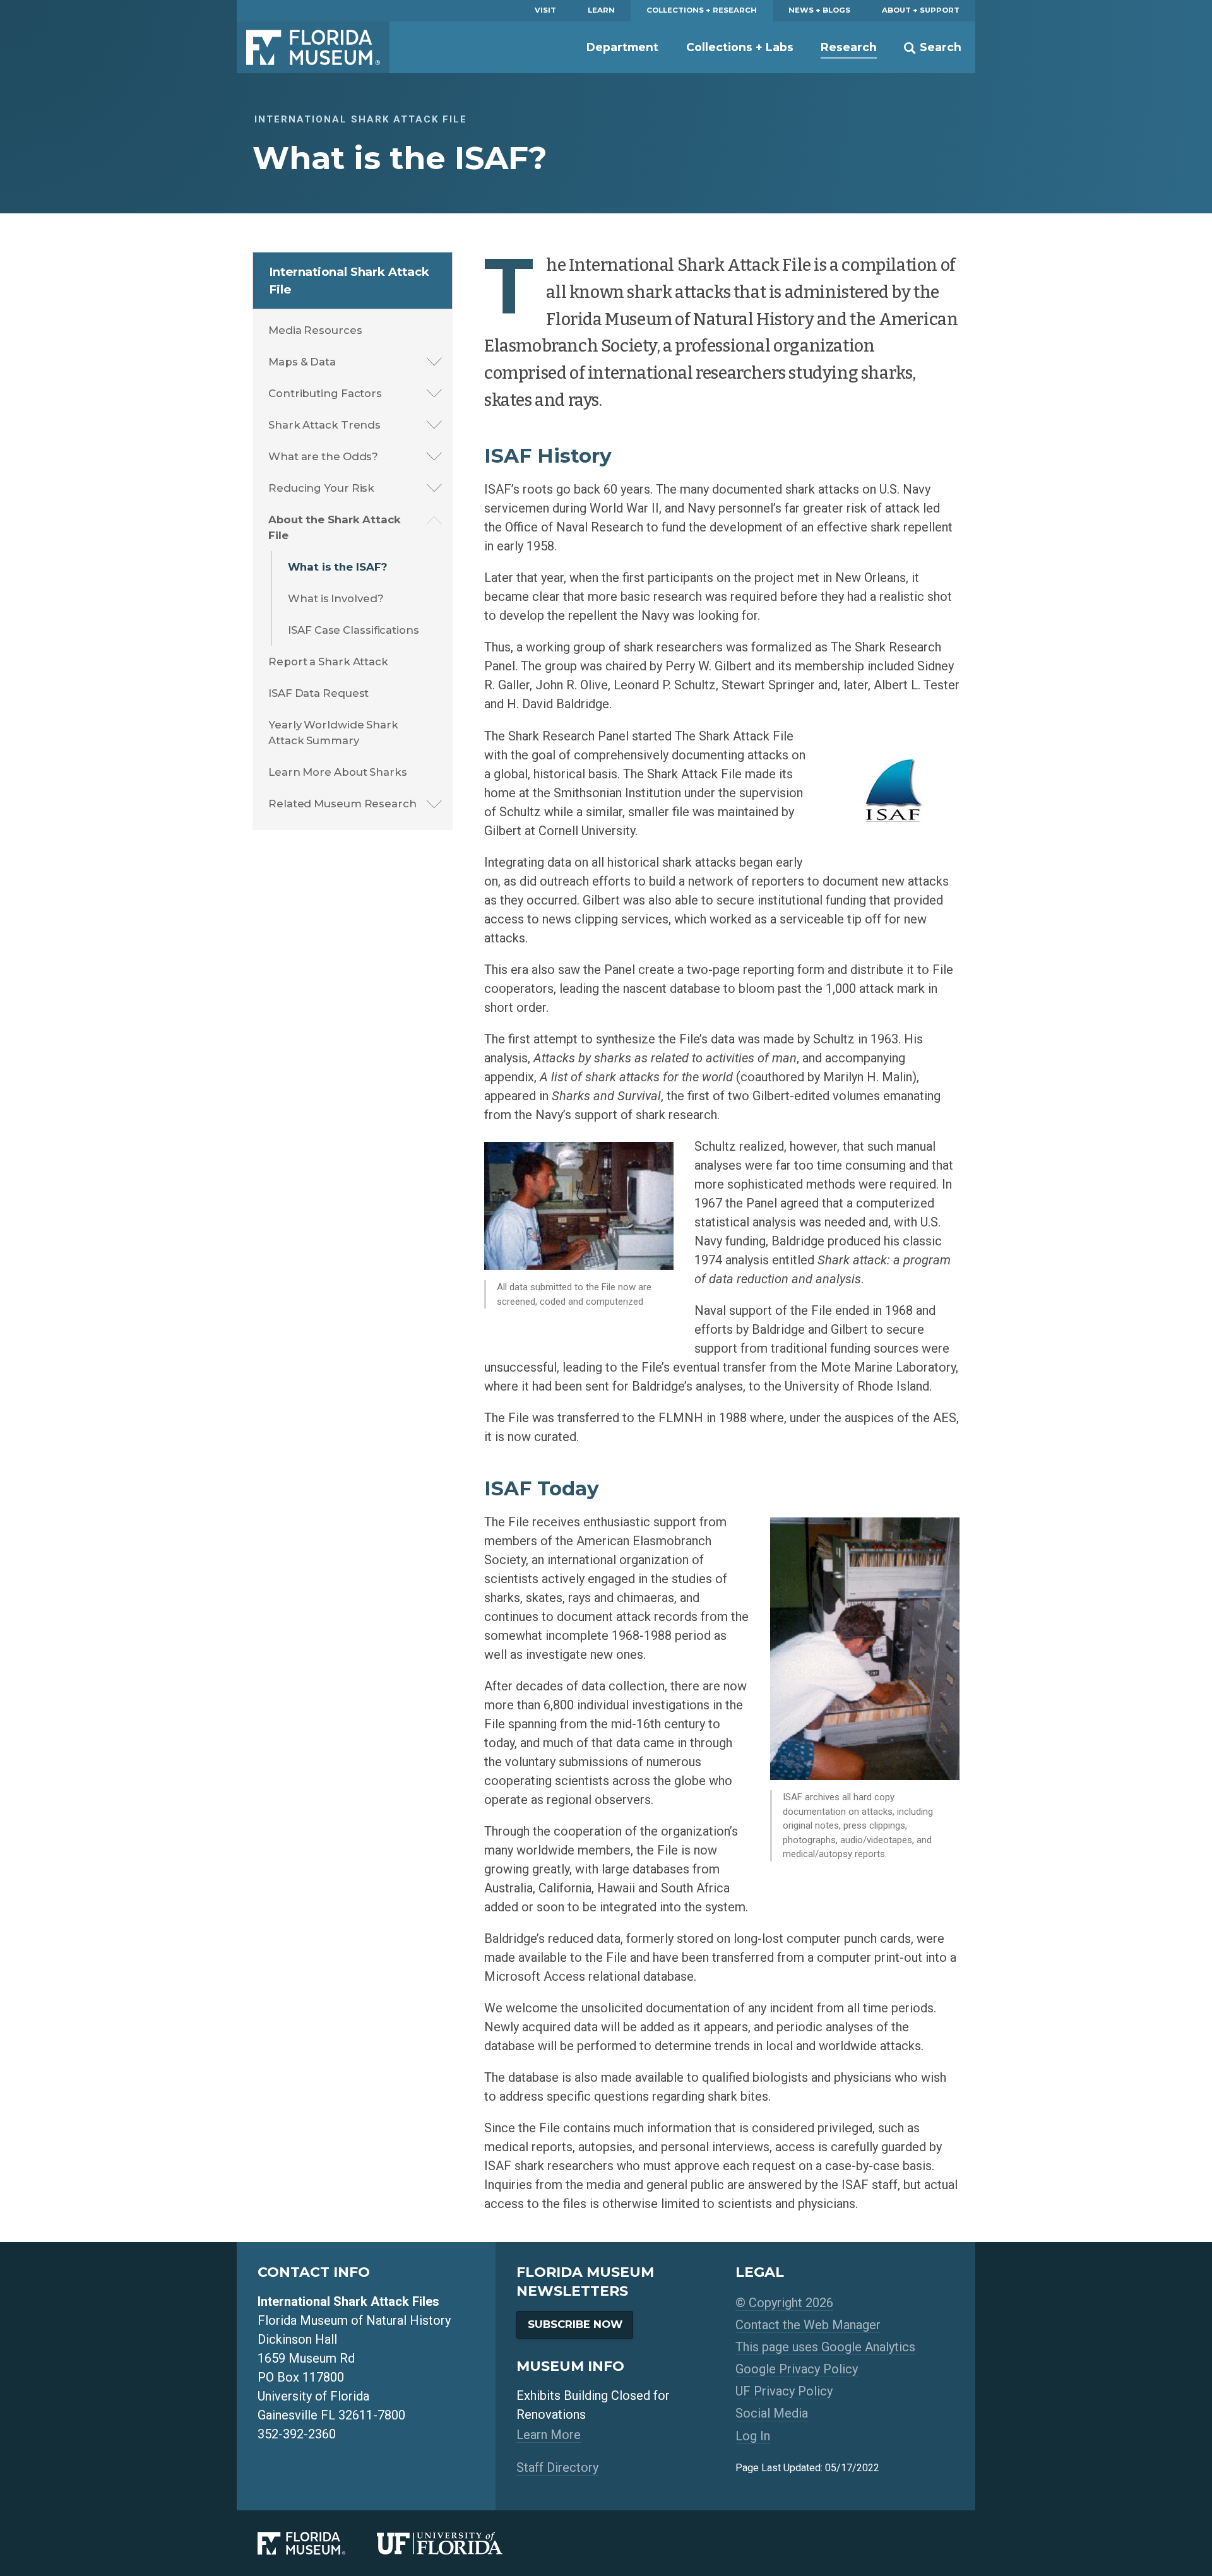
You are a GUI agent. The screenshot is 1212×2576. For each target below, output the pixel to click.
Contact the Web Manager (808, 2325)
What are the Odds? (323, 456)
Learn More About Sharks (338, 772)
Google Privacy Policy (797, 2369)
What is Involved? (336, 598)
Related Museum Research (342, 804)
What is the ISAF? (337, 567)
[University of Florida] (455, 2543)
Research (849, 47)
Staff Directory (557, 2467)
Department (622, 47)
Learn (601, 10)
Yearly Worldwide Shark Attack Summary (333, 733)
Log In (753, 2436)
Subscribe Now (575, 2324)
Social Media (772, 2413)
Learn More (549, 2435)
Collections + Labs (740, 47)
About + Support (921, 10)
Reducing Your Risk (321, 488)
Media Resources (315, 330)
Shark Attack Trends (324, 425)
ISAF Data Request (318, 693)
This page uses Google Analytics (825, 2347)
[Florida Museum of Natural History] (317, 2543)
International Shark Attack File (349, 281)
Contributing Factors (325, 393)
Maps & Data (302, 362)
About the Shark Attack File (335, 527)
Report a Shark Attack (328, 662)
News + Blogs (819, 10)
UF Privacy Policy (784, 2391)
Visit (545, 10)
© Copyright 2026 (784, 2303)
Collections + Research (702, 10)
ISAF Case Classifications (353, 630)
